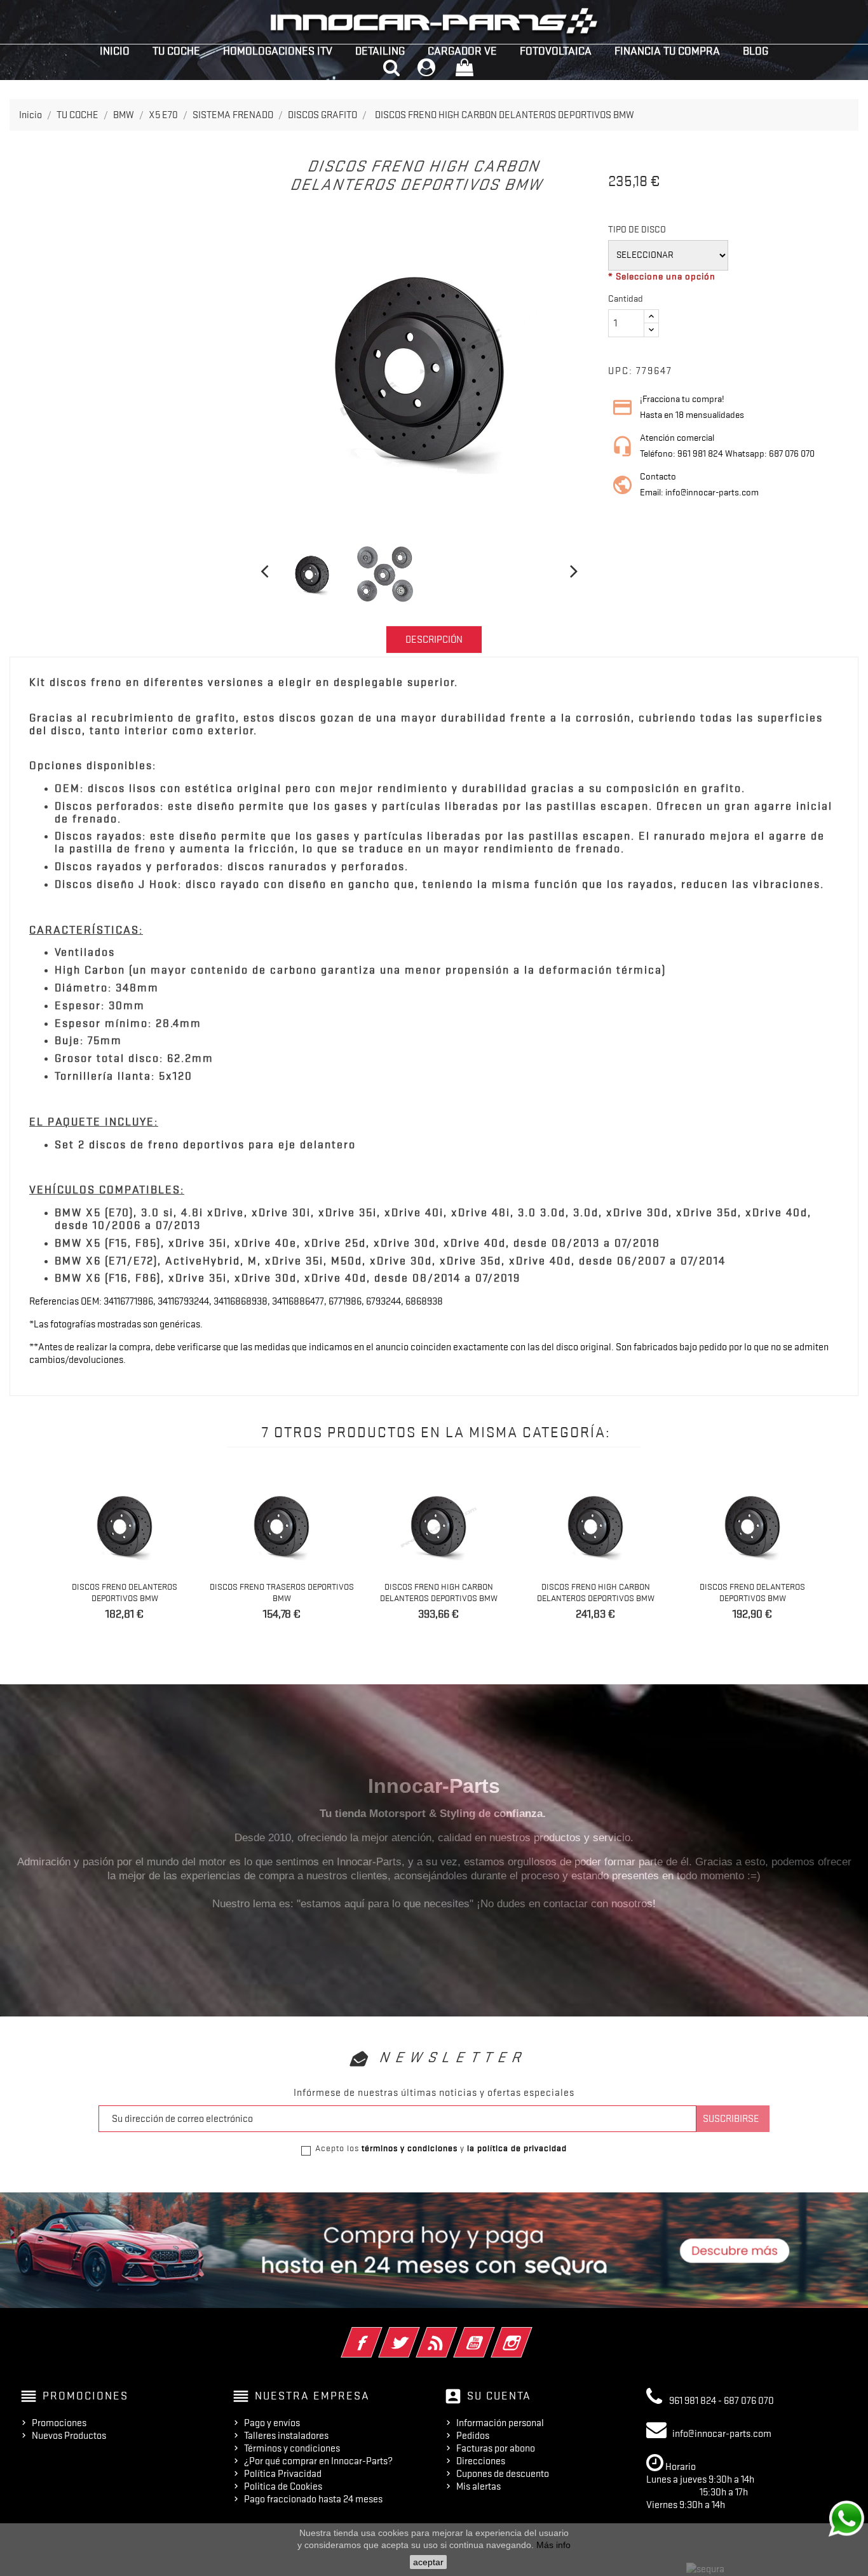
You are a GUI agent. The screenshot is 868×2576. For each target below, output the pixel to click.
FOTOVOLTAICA (556, 51)
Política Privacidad (283, 2474)
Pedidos (473, 2436)
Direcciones (481, 2461)
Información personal (500, 2423)
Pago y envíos (272, 2423)
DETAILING (380, 51)
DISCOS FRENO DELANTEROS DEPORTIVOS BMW (125, 1592)
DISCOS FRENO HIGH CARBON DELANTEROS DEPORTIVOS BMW (439, 1592)
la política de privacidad (517, 2148)
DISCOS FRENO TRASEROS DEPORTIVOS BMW (282, 1592)
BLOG (756, 51)
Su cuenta (499, 2396)
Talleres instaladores (286, 2436)
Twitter (417, 2334)
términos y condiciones (410, 2148)
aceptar (428, 2562)
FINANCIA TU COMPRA (667, 51)
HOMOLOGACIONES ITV (278, 51)
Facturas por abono (496, 2448)
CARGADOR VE (462, 51)
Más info (553, 2545)
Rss (454, 2334)
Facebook (379, 2334)
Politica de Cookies (283, 2486)
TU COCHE (176, 51)
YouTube (492, 2334)
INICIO (115, 51)
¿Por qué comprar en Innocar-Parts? (318, 2461)
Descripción (434, 640)
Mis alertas (478, 2486)
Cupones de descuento (503, 2474)
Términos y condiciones (292, 2448)
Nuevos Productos (69, 2436)
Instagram (529, 2334)
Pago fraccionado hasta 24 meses (313, 2499)
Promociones (59, 2423)
